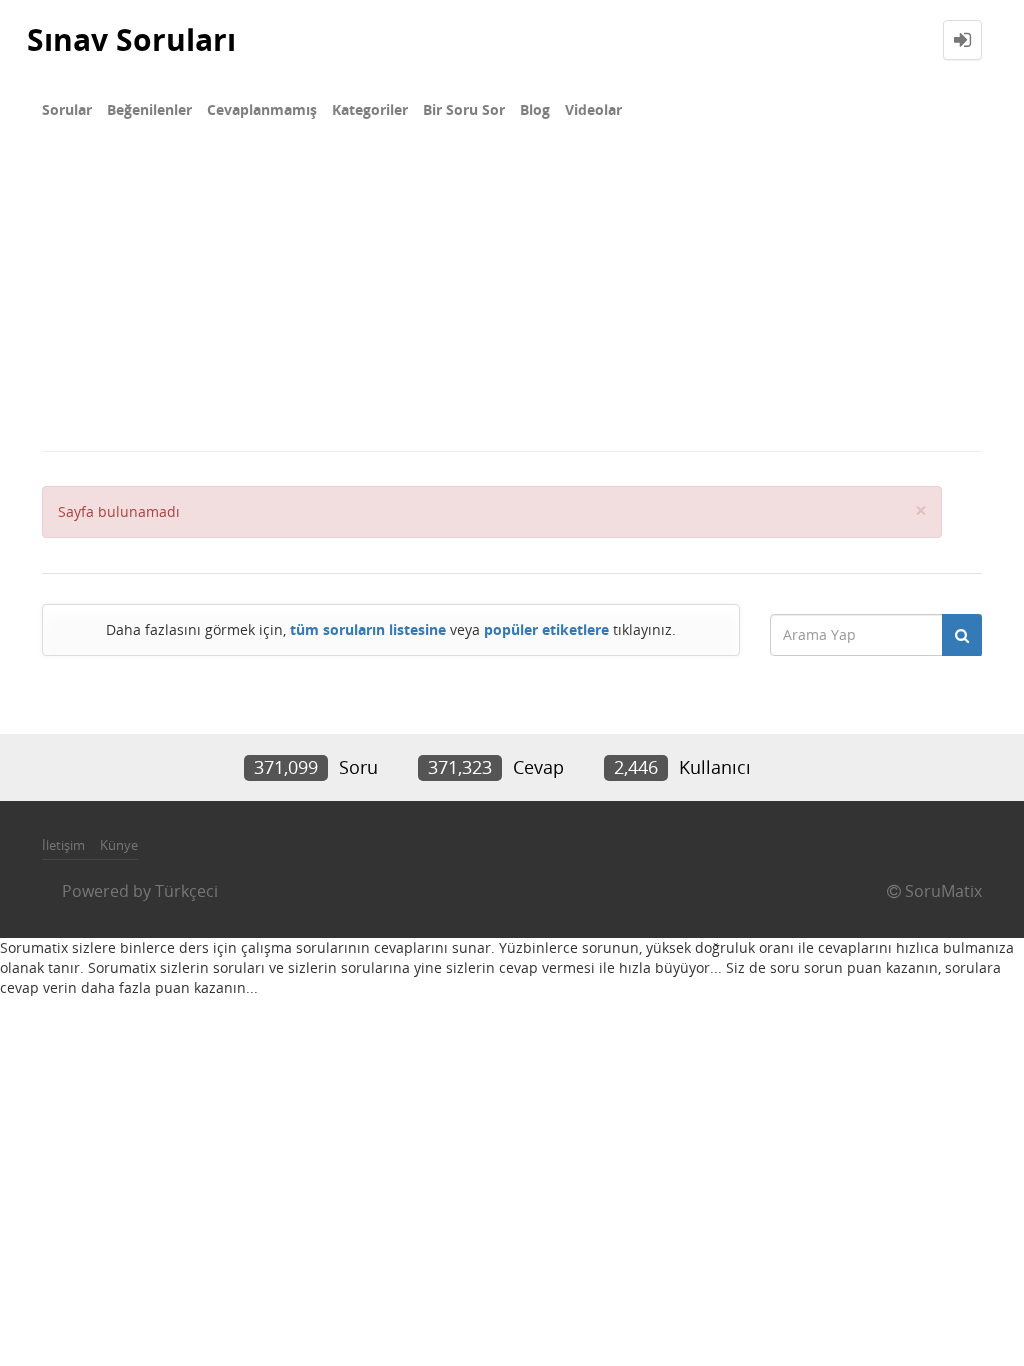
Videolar (593, 109)
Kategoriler (370, 109)
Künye (119, 845)
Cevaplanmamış (262, 109)
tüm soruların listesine (368, 629)
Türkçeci (186, 891)
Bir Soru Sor (464, 109)
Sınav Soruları (131, 39)
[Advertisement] (512, 300)
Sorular (67, 109)
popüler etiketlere (546, 629)
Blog (535, 109)
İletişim (63, 845)
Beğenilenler (149, 109)
